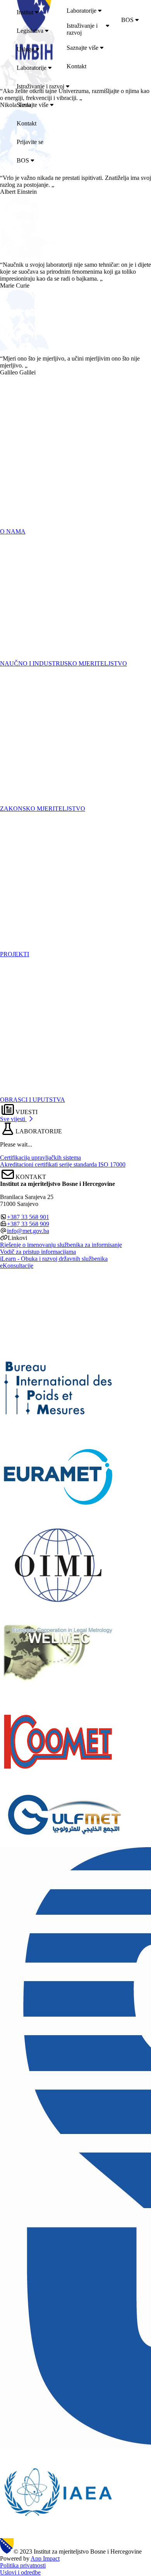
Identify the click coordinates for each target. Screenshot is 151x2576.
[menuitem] (82, 12)
